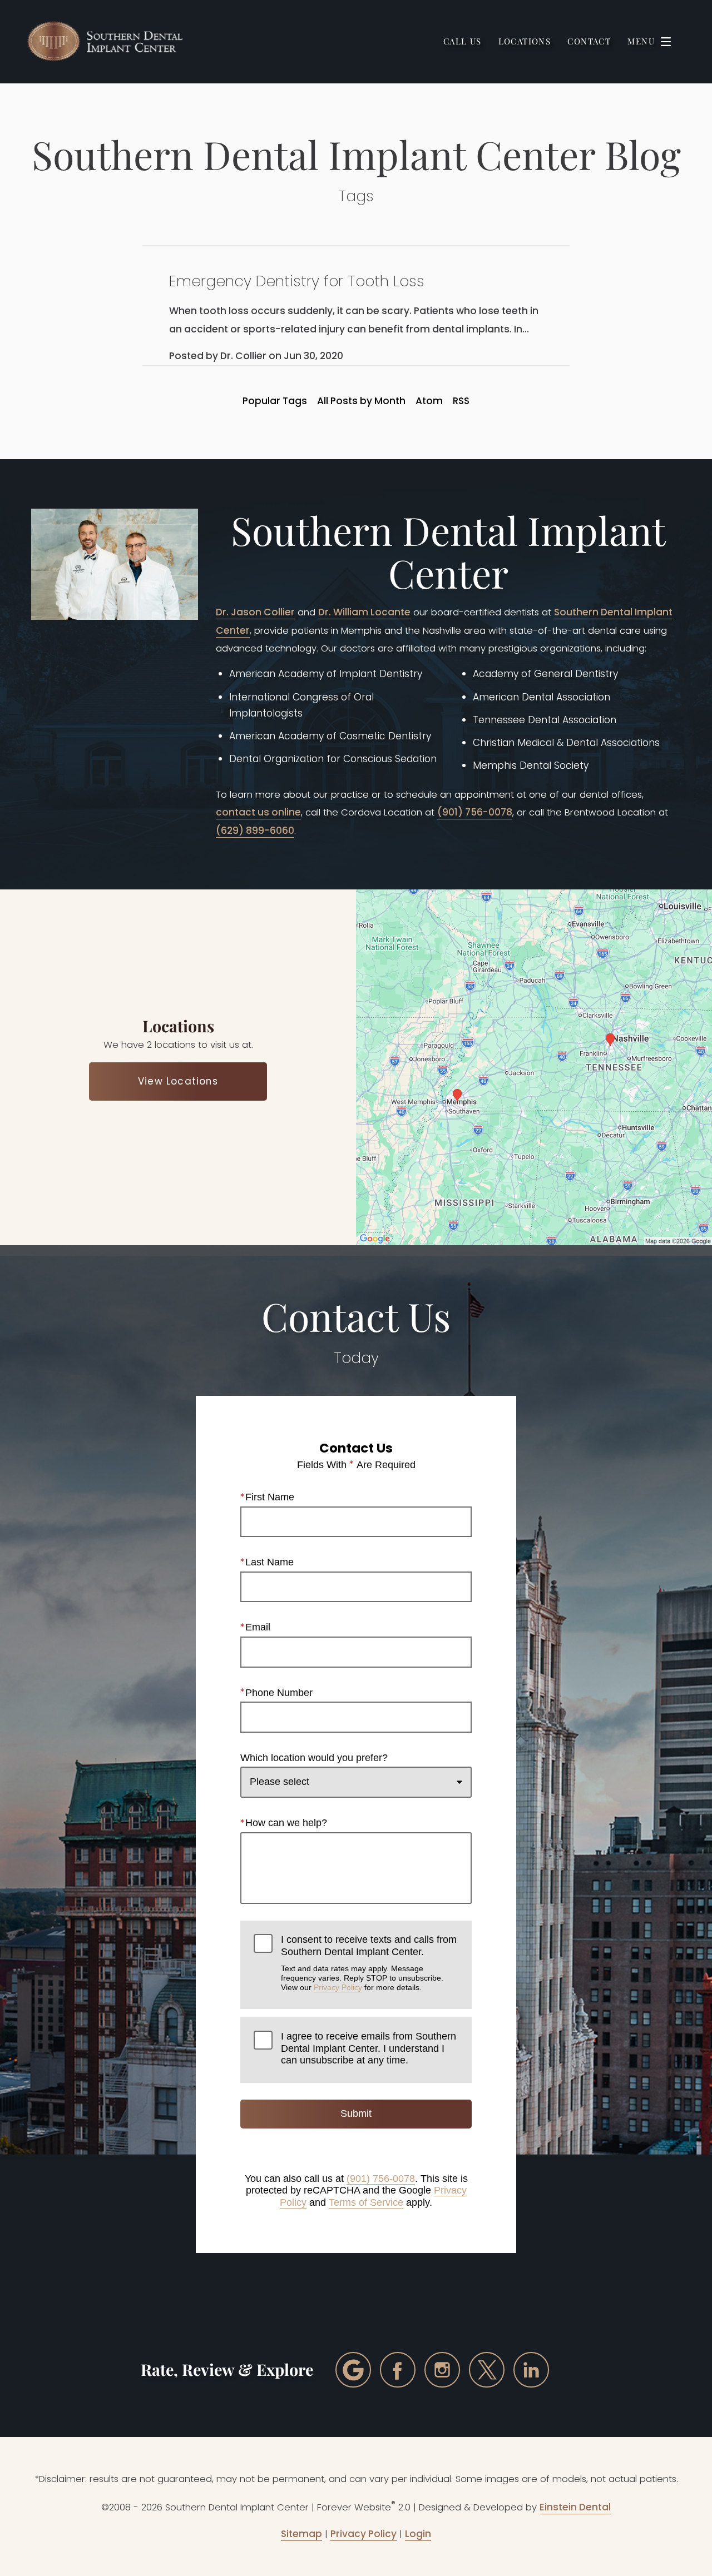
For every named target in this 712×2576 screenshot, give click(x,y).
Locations (525, 41)
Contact (589, 41)
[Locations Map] (534, 1067)
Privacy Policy (338, 1987)
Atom (429, 401)
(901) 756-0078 (475, 812)
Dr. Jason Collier (255, 612)
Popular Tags (275, 401)
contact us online (258, 812)
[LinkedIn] (531, 2370)
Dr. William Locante (364, 612)
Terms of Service (366, 2202)
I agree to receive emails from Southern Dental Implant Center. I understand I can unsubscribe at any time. (369, 2048)
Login (418, 2534)
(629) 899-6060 (255, 831)
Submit (356, 2113)
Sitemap (301, 2534)
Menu (641, 41)
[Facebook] (398, 2370)
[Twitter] (487, 2370)
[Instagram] (442, 2370)
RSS (461, 401)
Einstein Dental (575, 2507)
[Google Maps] (353, 2370)
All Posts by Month (361, 401)
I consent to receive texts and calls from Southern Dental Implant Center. (369, 1963)
